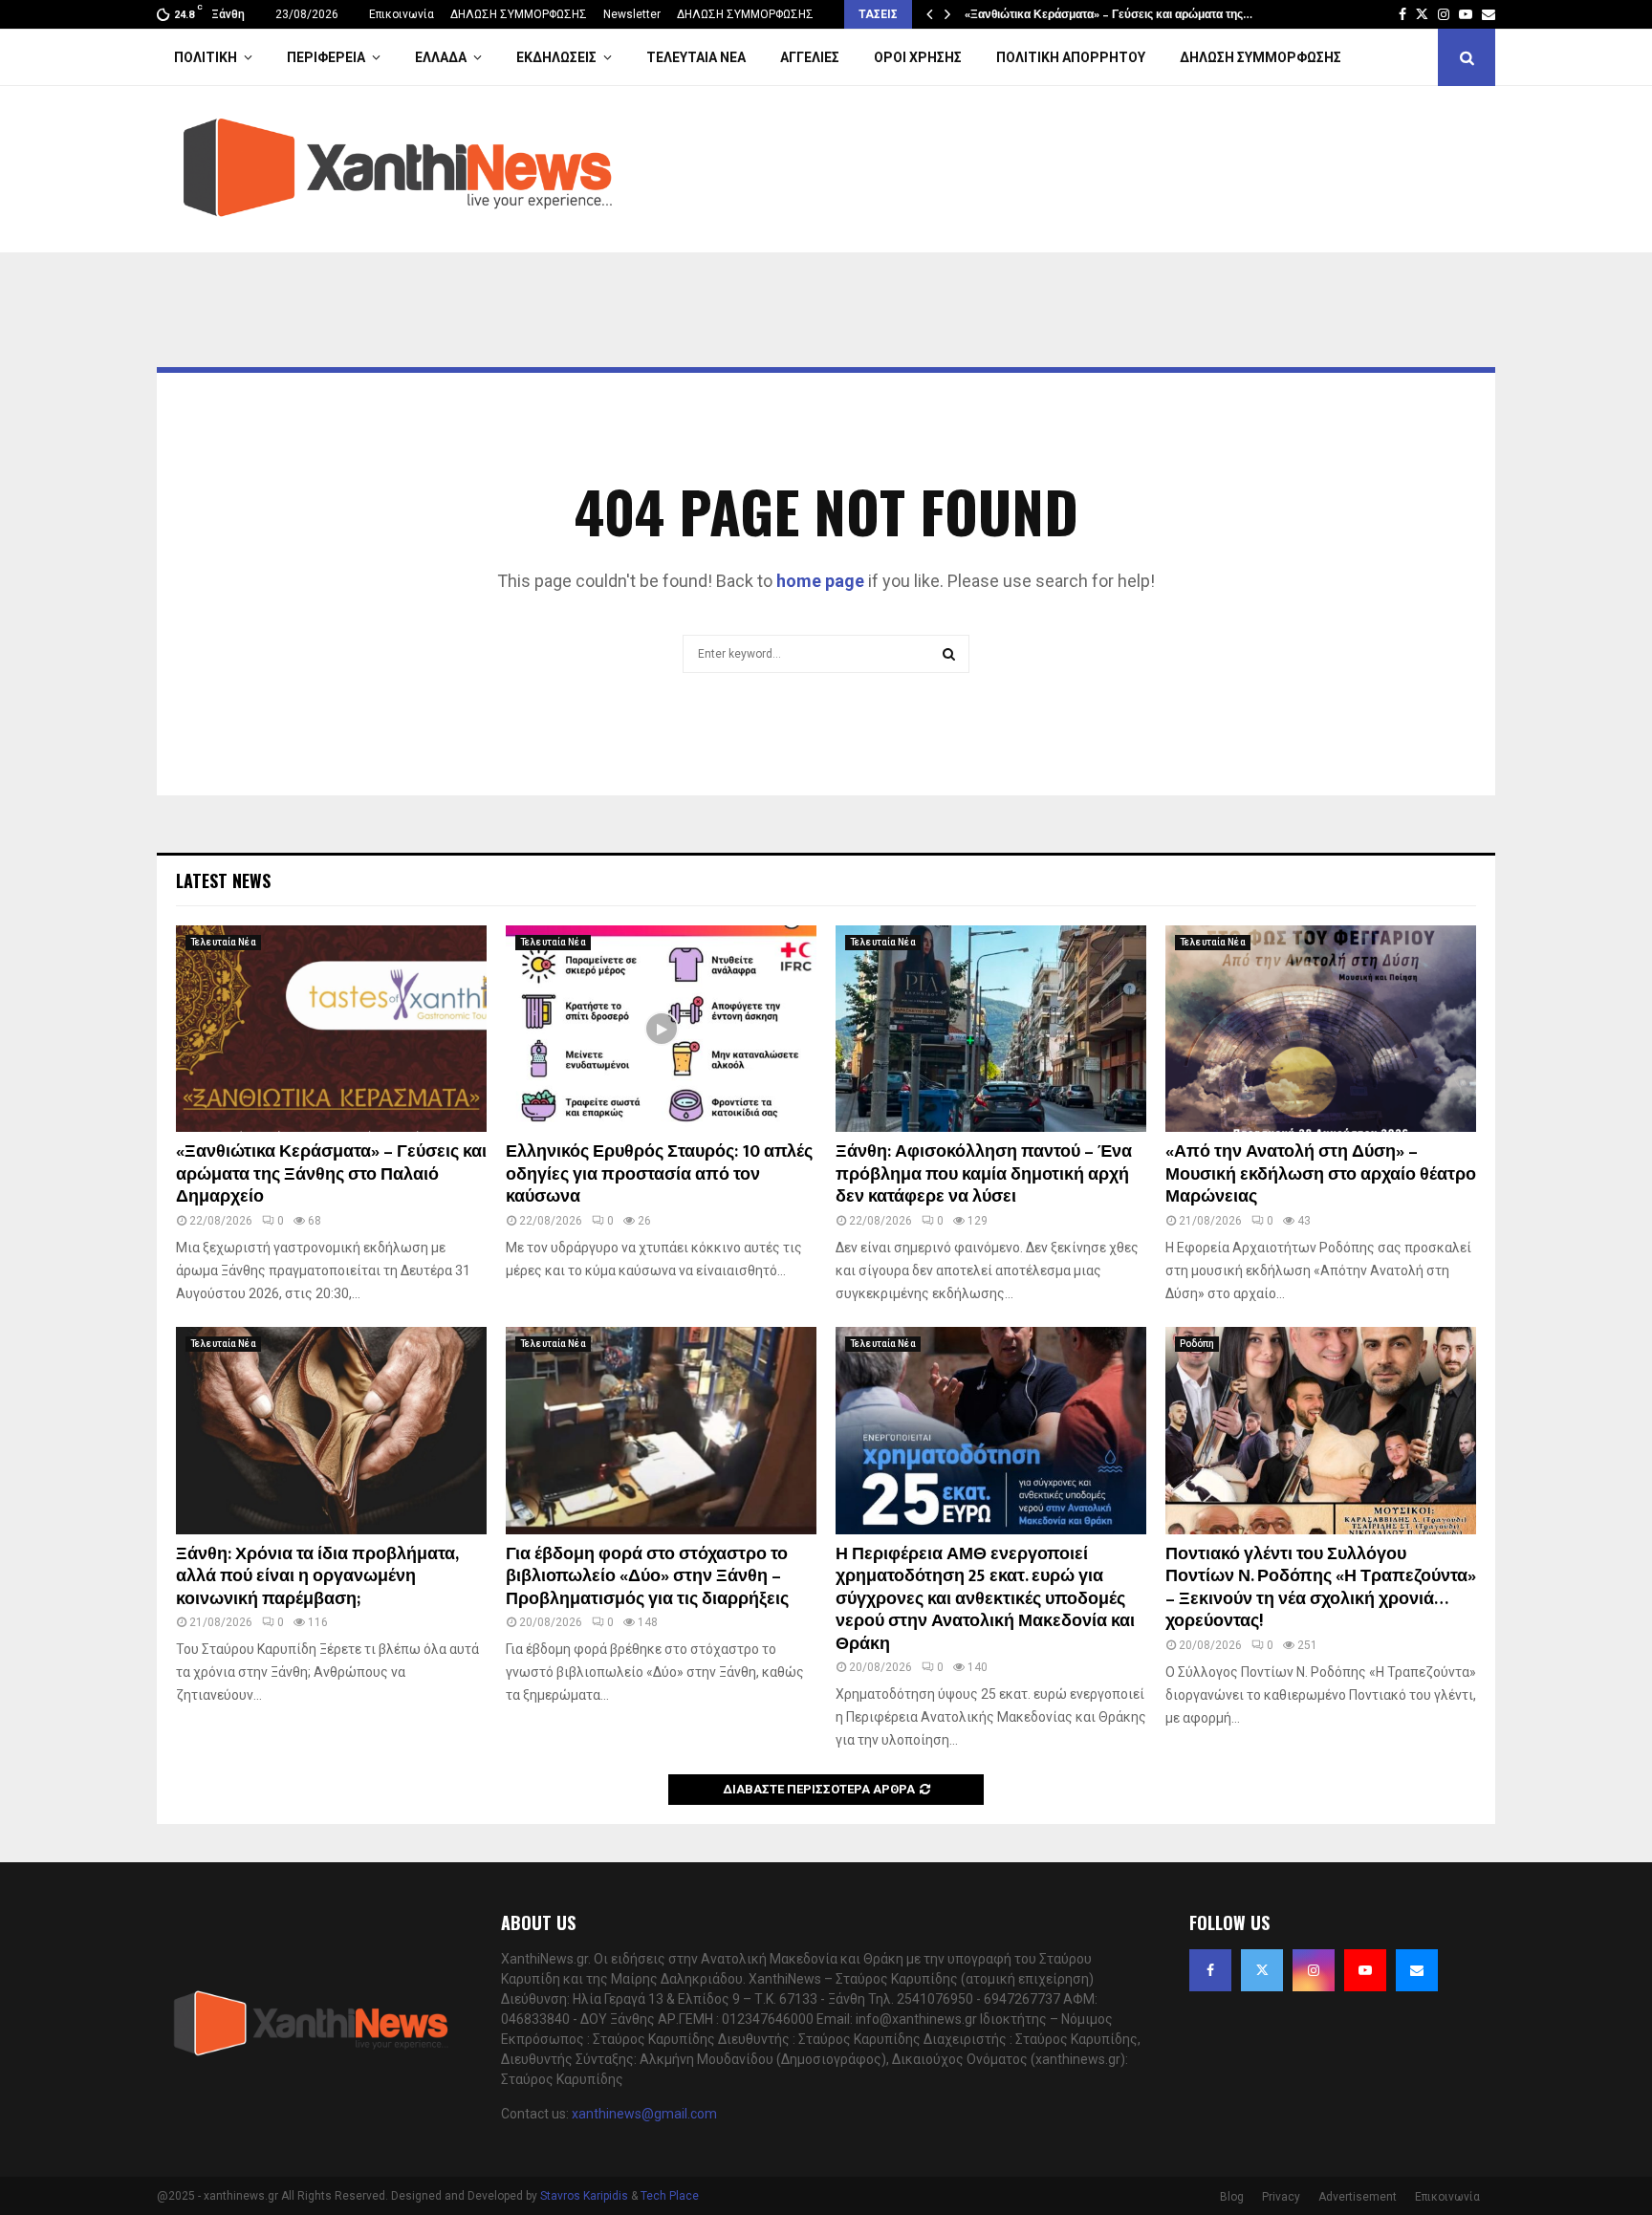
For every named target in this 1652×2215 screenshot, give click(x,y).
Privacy (1281, 2197)
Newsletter (632, 14)
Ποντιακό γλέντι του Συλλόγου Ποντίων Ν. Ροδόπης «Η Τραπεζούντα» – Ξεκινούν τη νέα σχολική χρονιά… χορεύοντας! (1321, 1588)
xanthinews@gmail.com (644, 2114)
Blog (1232, 2197)
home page (820, 581)
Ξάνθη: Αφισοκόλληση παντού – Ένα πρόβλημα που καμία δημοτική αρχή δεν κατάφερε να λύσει (984, 1174)
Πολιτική (206, 57)
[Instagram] (1314, 1970)
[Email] (1417, 1970)
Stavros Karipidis (584, 2196)
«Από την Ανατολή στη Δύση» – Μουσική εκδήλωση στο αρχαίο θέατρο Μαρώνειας (1321, 1174)
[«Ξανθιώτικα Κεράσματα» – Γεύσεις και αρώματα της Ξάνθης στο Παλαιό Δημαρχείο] (331, 1029)
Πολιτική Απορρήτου (1071, 57)
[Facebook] (1210, 1970)
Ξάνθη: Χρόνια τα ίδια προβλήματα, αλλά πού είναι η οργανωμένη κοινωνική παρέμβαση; (317, 1577)
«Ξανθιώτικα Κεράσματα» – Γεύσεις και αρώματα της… (1109, 14)
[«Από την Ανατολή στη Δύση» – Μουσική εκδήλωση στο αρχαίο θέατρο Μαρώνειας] (1321, 1029)
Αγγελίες (810, 57)
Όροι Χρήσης (918, 57)
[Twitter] (1262, 1970)
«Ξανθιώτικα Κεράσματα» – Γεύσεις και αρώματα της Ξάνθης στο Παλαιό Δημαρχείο (331, 1174)
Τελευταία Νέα (696, 57)
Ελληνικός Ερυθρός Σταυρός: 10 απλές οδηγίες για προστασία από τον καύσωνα (659, 1174)
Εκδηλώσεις (556, 57)
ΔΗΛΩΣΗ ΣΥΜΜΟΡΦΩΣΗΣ (519, 14)
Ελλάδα (441, 57)
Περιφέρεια (326, 57)
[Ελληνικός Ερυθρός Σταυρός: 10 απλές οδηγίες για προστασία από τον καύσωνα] (661, 1029)
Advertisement (1358, 2197)
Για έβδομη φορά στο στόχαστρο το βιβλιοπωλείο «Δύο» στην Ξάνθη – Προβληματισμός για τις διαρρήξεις (647, 1577)
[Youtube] (1365, 1970)
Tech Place (670, 2196)
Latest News (223, 880)
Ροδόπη (1197, 1344)
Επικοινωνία (402, 14)
